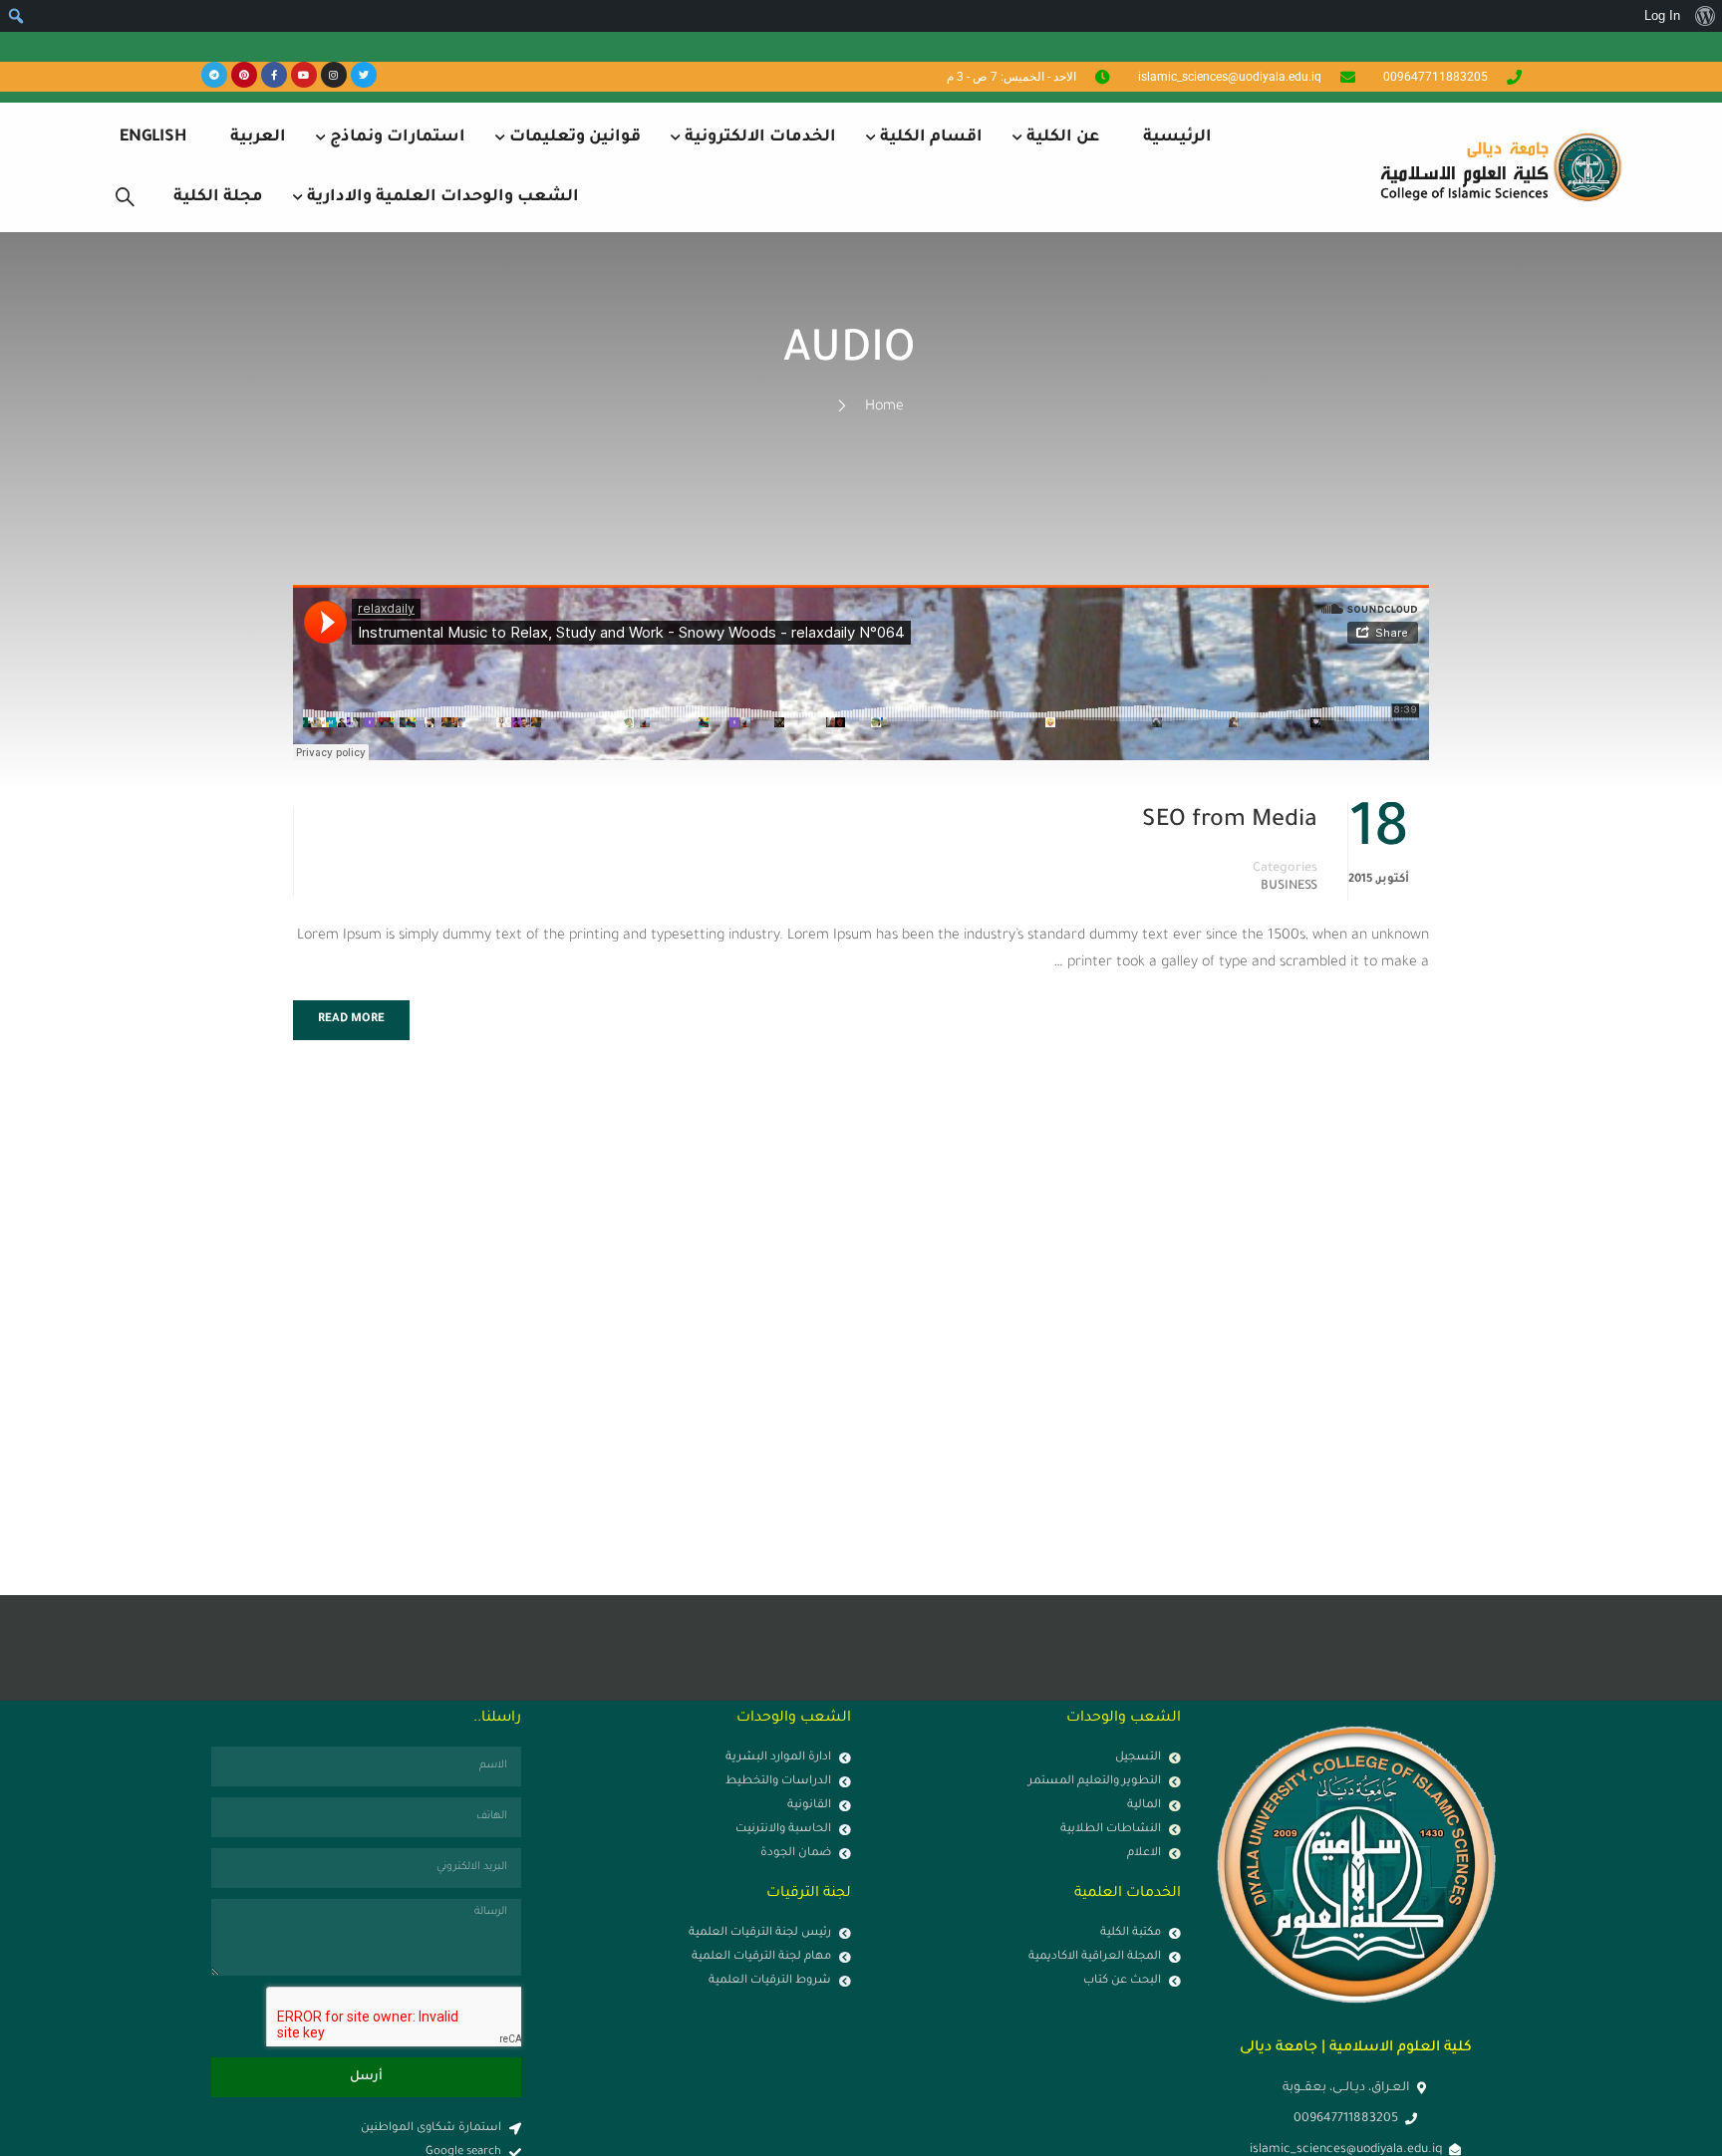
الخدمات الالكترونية (760, 137)
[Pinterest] (244, 75)
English (153, 137)
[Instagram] (334, 75)
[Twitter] (364, 75)
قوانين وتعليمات (575, 137)
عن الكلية (1063, 137)
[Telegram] (214, 75)
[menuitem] (1705, 16)
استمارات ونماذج (398, 137)
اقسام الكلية (931, 137)
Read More (351, 1020)
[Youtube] (304, 75)
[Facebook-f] (274, 75)
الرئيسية (1177, 137)
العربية (258, 137)
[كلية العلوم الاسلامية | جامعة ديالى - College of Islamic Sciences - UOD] (1498, 167)
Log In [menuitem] (1662, 15)
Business (1289, 887)
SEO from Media (1230, 821)
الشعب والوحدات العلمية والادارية (443, 197)
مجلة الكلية (218, 197)
